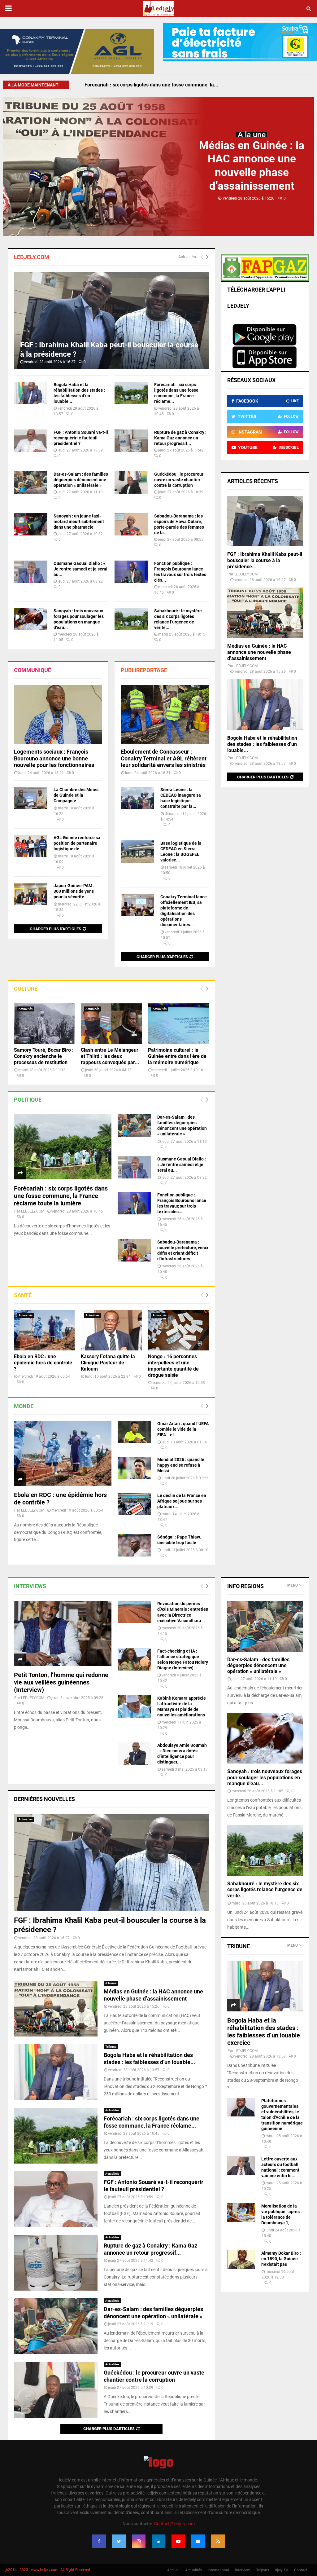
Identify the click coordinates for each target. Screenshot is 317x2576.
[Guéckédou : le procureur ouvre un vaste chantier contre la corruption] (131, 482)
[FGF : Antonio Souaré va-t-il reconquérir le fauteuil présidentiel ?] (31, 441)
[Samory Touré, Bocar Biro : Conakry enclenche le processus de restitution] (44, 1024)
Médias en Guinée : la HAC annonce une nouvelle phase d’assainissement (259, 652)
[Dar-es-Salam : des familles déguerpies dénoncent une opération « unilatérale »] (31, 482)
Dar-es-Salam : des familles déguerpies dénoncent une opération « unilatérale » (81, 480)
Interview (242, 2570)
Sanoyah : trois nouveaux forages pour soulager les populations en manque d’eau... (265, 1777)
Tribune (111, 2047)
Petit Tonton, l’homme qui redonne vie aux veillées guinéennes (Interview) (61, 1682)
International (218, 2570)
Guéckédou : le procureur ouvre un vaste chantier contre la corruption (179, 480)
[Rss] (218, 2541)
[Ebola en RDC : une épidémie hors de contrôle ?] (44, 1330)
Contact (301, 2570)
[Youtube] (178, 2541)
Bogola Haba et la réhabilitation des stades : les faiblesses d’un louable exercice (264, 2032)
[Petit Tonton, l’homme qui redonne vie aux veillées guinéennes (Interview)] (63, 1633)
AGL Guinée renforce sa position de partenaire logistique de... (77, 843)
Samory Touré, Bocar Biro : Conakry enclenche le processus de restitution (44, 1056)
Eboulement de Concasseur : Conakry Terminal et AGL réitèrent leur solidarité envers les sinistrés (164, 758)
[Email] (198, 2541)
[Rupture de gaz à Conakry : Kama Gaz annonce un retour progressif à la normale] (131, 441)
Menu (293, 1585)
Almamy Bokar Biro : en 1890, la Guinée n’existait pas (281, 2259)
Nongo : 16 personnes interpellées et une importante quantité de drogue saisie (173, 1366)
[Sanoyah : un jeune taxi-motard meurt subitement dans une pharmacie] (31, 524)
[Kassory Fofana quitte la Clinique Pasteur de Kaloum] (111, 1330)
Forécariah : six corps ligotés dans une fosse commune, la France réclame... (152, 2122)
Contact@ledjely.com (174, 2524)
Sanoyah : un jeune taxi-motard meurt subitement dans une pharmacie (79, 522)
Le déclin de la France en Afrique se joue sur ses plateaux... (182, 1501)
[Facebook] (99, 2541)
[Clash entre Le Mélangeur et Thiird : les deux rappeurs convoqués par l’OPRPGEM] (111, 1024)
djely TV (282, 2570)
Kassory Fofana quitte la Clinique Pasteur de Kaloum (108, 1363)
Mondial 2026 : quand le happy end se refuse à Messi (181, 1465)
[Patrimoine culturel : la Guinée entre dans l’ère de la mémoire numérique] (178, 1024)
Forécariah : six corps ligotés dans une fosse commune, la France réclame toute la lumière (61, 1196)
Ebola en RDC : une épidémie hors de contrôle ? (43, 1363)
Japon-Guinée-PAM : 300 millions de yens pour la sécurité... (74, 891)
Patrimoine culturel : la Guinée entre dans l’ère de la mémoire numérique (177, 1056)
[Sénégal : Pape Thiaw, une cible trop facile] (134, 1545)
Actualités (187, 257)
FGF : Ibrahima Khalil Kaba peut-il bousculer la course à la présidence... (265, 560)
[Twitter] (119, 2541)
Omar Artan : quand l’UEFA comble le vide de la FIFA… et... (183, 1429)
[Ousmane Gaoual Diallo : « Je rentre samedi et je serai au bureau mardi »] (31, 572)
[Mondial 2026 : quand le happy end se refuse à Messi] (134, 1468)
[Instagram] (139, 2541)
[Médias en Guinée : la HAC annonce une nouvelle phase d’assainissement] (265, 613)
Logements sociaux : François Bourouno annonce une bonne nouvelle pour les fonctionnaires (54, 758)
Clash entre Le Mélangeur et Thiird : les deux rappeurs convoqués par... (110, 1056)
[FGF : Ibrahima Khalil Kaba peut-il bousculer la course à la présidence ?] (111, 321)
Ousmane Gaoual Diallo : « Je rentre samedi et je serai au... (80, 569)
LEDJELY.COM (33, 1211)
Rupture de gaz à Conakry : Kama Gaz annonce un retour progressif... (180, 438)
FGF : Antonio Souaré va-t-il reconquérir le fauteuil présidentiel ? (156, 85)
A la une (252, 135)
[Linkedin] (158, 2541)
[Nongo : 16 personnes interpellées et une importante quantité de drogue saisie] (178, 1330)
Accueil (173, 2570)
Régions (262, 2570)
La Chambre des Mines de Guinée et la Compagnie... (76, 795)
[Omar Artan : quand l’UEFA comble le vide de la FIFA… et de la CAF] (134, 1432)
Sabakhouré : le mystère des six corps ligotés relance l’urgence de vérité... (265, 1889)
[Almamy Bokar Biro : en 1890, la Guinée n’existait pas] (241, 2260)
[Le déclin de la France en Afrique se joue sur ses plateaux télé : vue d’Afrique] (134, 1504)
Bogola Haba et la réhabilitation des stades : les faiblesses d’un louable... (262, 744)
